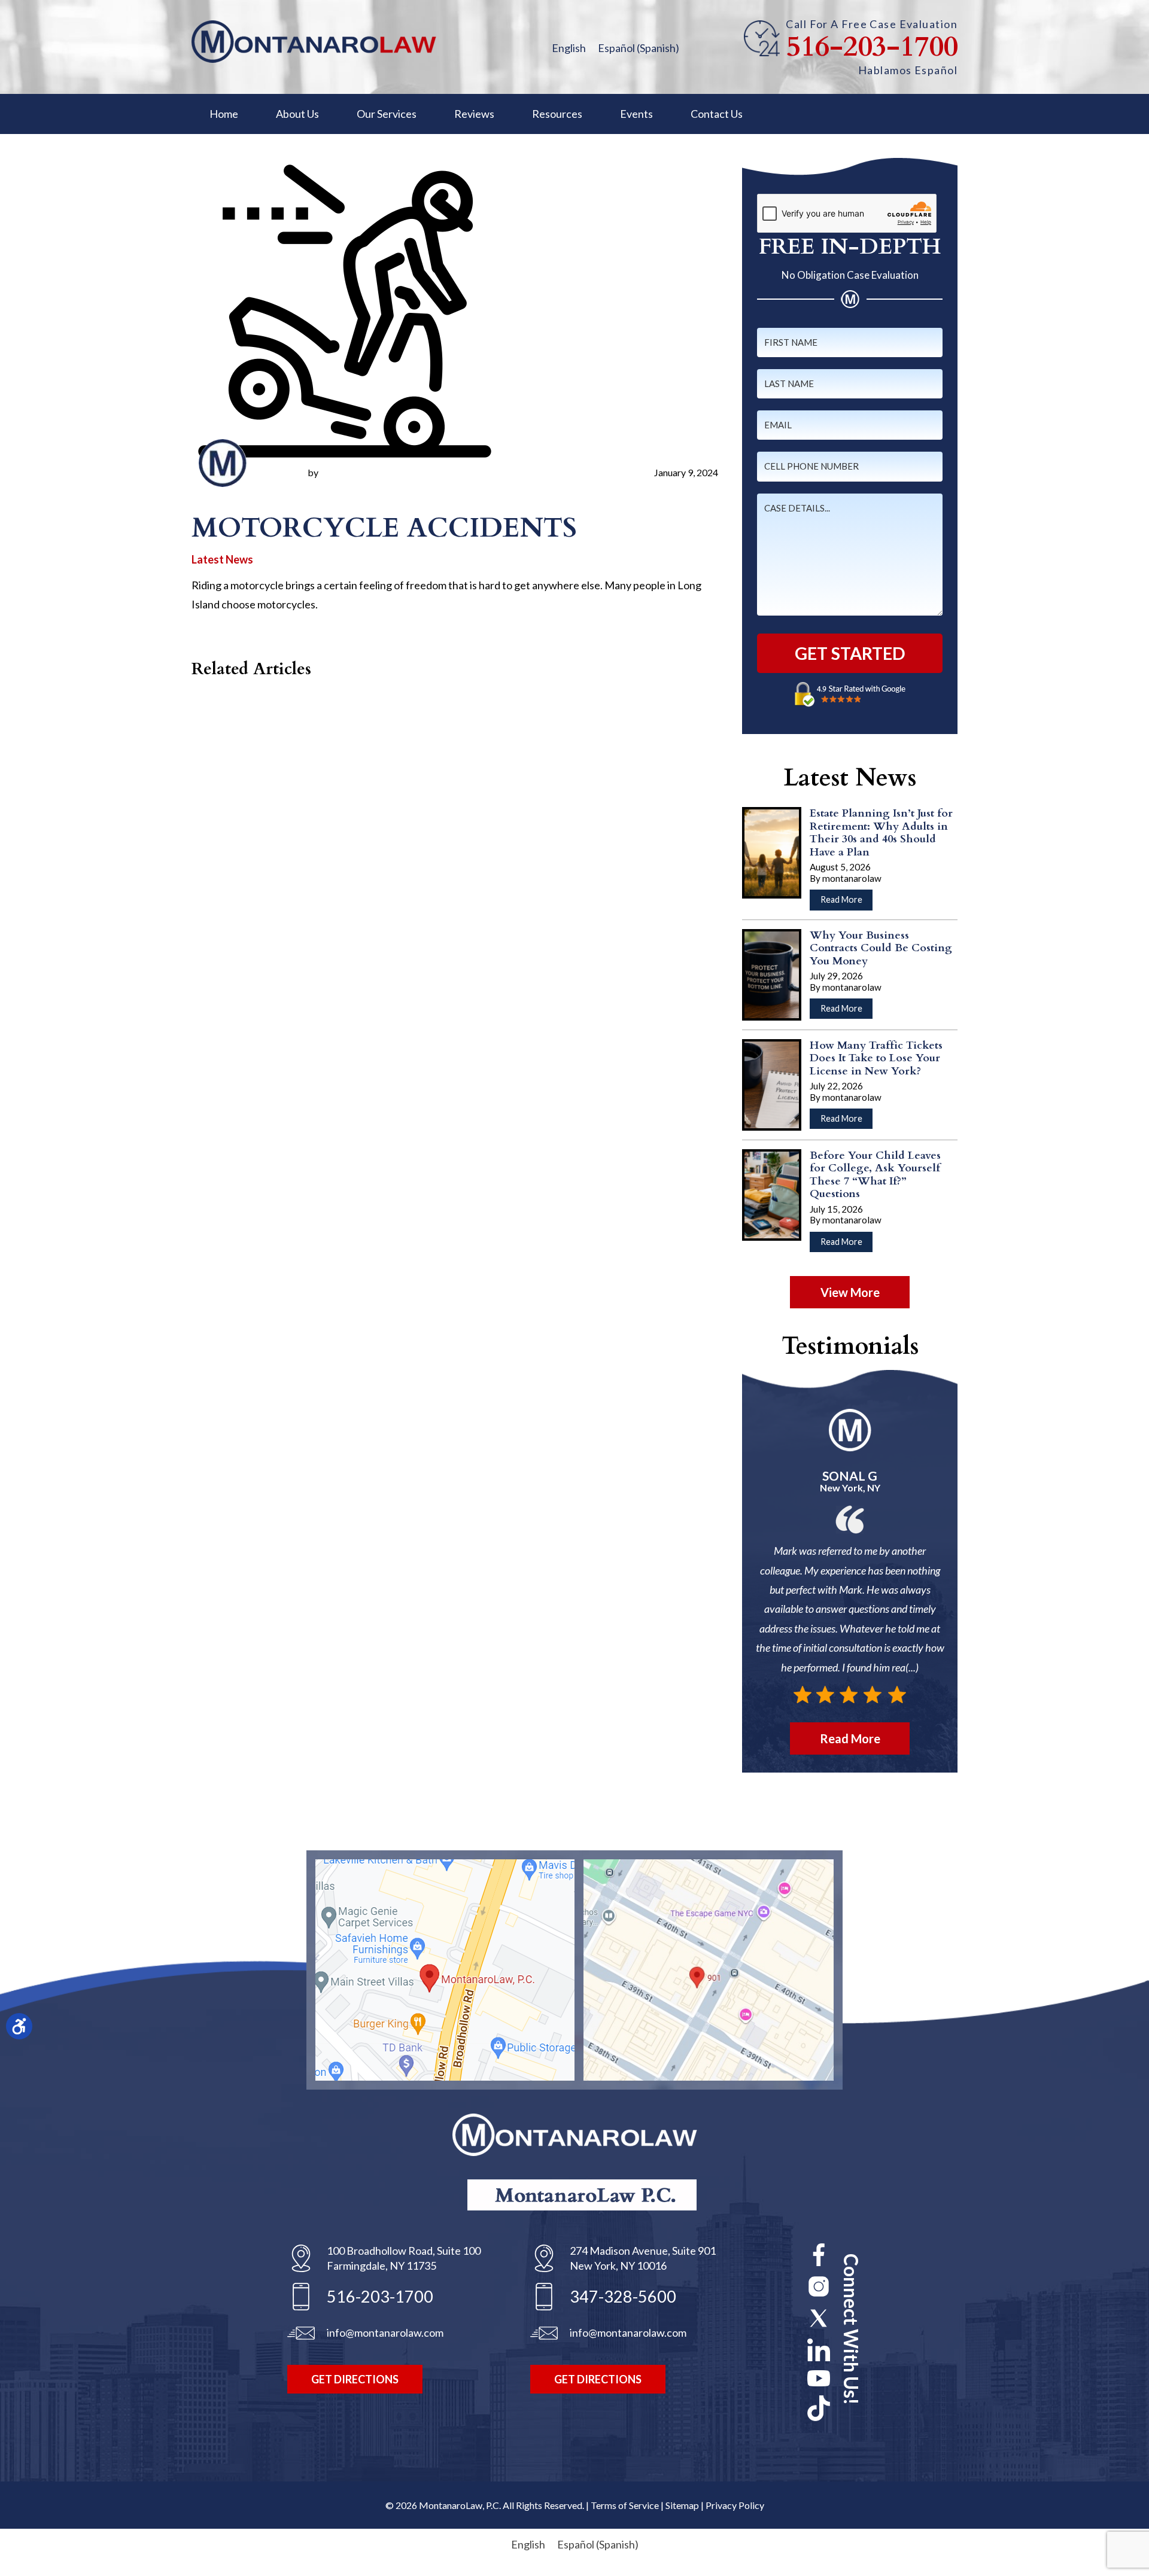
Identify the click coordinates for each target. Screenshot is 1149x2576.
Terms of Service (625, 2505)
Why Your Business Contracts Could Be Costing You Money (881, 948)
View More (850, 1292)
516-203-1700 (872, 47)
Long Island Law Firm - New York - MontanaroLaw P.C (314, 42)
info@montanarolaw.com (385, 2333)
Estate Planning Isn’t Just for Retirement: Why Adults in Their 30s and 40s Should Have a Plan (881, 833)
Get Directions (355, 2379)
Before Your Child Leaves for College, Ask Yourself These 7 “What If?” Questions (875, 1175)
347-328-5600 (623, 2296)
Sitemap (682, 2505)
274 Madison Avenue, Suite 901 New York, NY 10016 (643, 2258)
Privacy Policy (735, 2505)
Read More (846, 902)
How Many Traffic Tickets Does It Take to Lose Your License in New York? (876, 1058)
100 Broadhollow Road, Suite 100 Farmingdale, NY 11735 (404, 2258)
